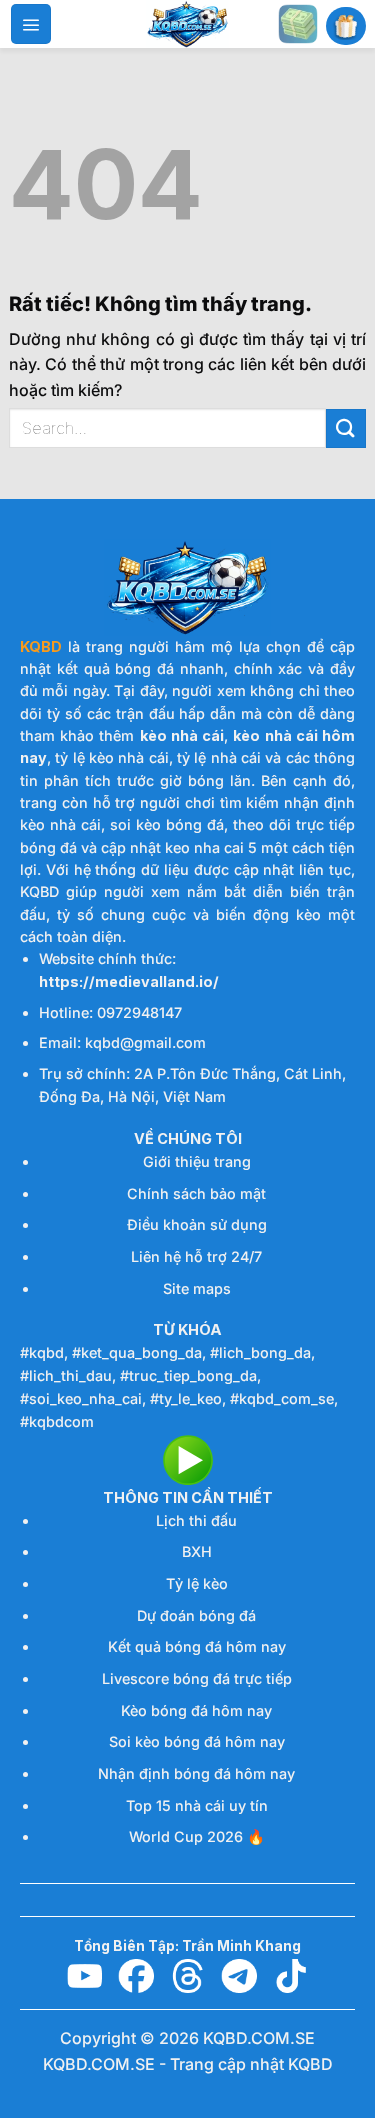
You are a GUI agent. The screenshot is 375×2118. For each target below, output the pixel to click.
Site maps (197, 1288)
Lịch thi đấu (196, 1520)
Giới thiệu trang (197, 1161)
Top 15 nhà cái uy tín (197, 1805)
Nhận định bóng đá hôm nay (196, 1773)
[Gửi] (346, 428)
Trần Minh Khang (241, 1946)
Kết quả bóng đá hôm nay (197, 1646)
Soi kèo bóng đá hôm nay (197, 1741)
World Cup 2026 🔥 (197, 1836)
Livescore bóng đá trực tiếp (197, 1678)
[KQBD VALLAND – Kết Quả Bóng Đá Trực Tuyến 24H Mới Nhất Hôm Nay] (188, 24)
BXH (197, 1551)
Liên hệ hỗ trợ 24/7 (196, 1256)
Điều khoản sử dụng (197, 1224)
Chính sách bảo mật (196, 1193)
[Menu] (31, 24)
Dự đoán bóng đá (196, 1615)
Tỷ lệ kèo (197, 1583)
